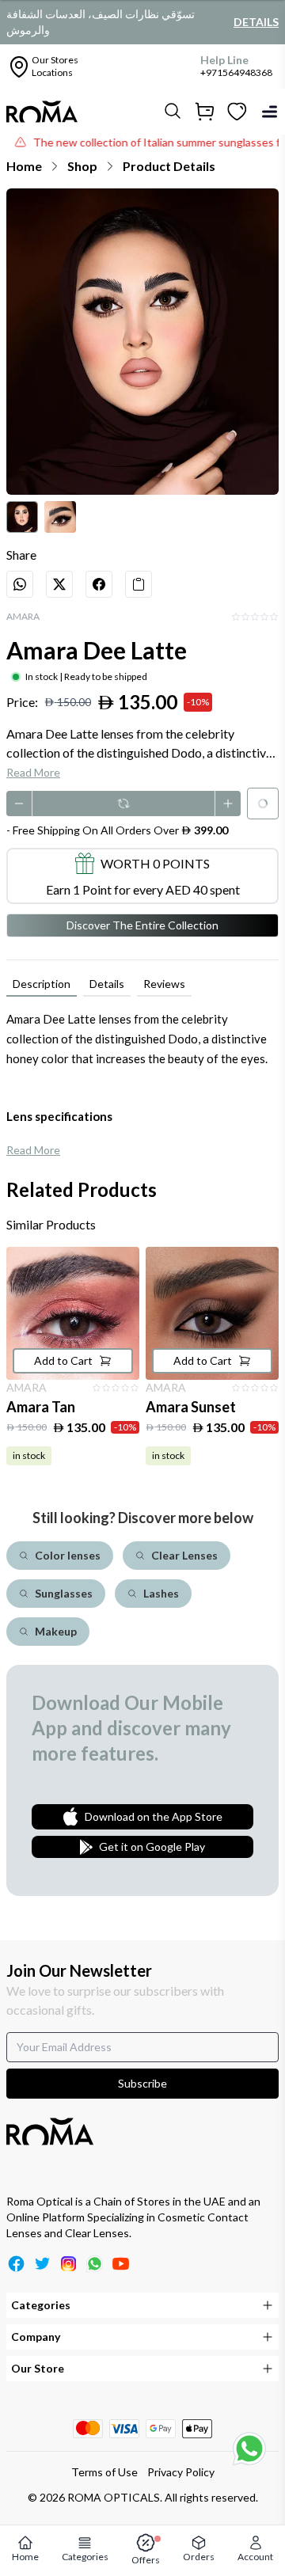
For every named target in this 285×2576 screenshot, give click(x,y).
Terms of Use (104, 2472)
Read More (33, 772)
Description (42, 984)
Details (256, 22)
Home (24, 166)
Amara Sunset (191, 1407)
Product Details (169, 166)
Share (21, 555)
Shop (82, 166)
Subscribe (142, 2083)
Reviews (164, 984)
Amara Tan (41, 1407)
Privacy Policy (181, 2472)
